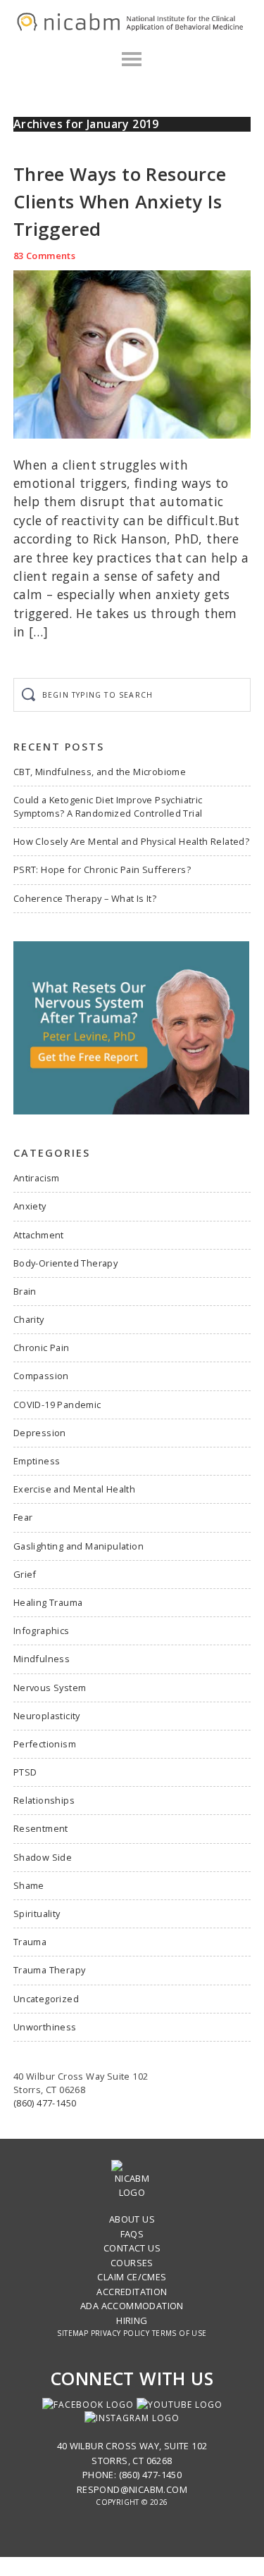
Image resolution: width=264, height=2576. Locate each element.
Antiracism (37, 1178)
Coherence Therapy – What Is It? (85, 898)
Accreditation (132, 2292)
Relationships (44, 1800)
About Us (132, 2219)
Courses (132, 2263)
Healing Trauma (48, 1602)
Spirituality (37, 1914)
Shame (29, 1885)
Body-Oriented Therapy (65, 1263)
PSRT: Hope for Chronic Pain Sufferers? (102, 869)
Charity (29, 1319)
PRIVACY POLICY (120, 2333)
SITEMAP (73, 2333)
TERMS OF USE (180, 2333)
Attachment (39, 1235)
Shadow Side (43, 1857)
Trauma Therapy (50, 1970)
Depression (40, 1433)
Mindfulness (42, 1659)
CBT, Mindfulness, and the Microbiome (100, 772)
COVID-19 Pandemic (57, 1405)
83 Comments (44, 256)
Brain (25, 1291)
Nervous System (50, 1688)
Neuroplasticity (47, 1716)
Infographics (42, 1631)
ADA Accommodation (132, 2306)
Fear (23, 1517)
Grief (25, 1574)
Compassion (41, 1376)
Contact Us (132, 2248)
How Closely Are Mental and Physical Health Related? (131, 841)
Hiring (132, 2320)
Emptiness (37, 1461)
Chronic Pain (42, 1347)
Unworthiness (45, 2027)
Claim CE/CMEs (132, 2277)
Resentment (41, 1828)
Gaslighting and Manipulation (78, 1546)
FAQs (132, 2234)
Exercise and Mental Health (74, 1489)
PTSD (25, 1772)
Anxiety (30, 1206)
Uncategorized (46, 1999)
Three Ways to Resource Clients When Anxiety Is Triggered (120, 202)
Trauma (30, 1942)
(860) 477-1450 (45, 2103)
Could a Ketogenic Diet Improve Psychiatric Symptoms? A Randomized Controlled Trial (108, 806)
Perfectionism (45, 1744)
